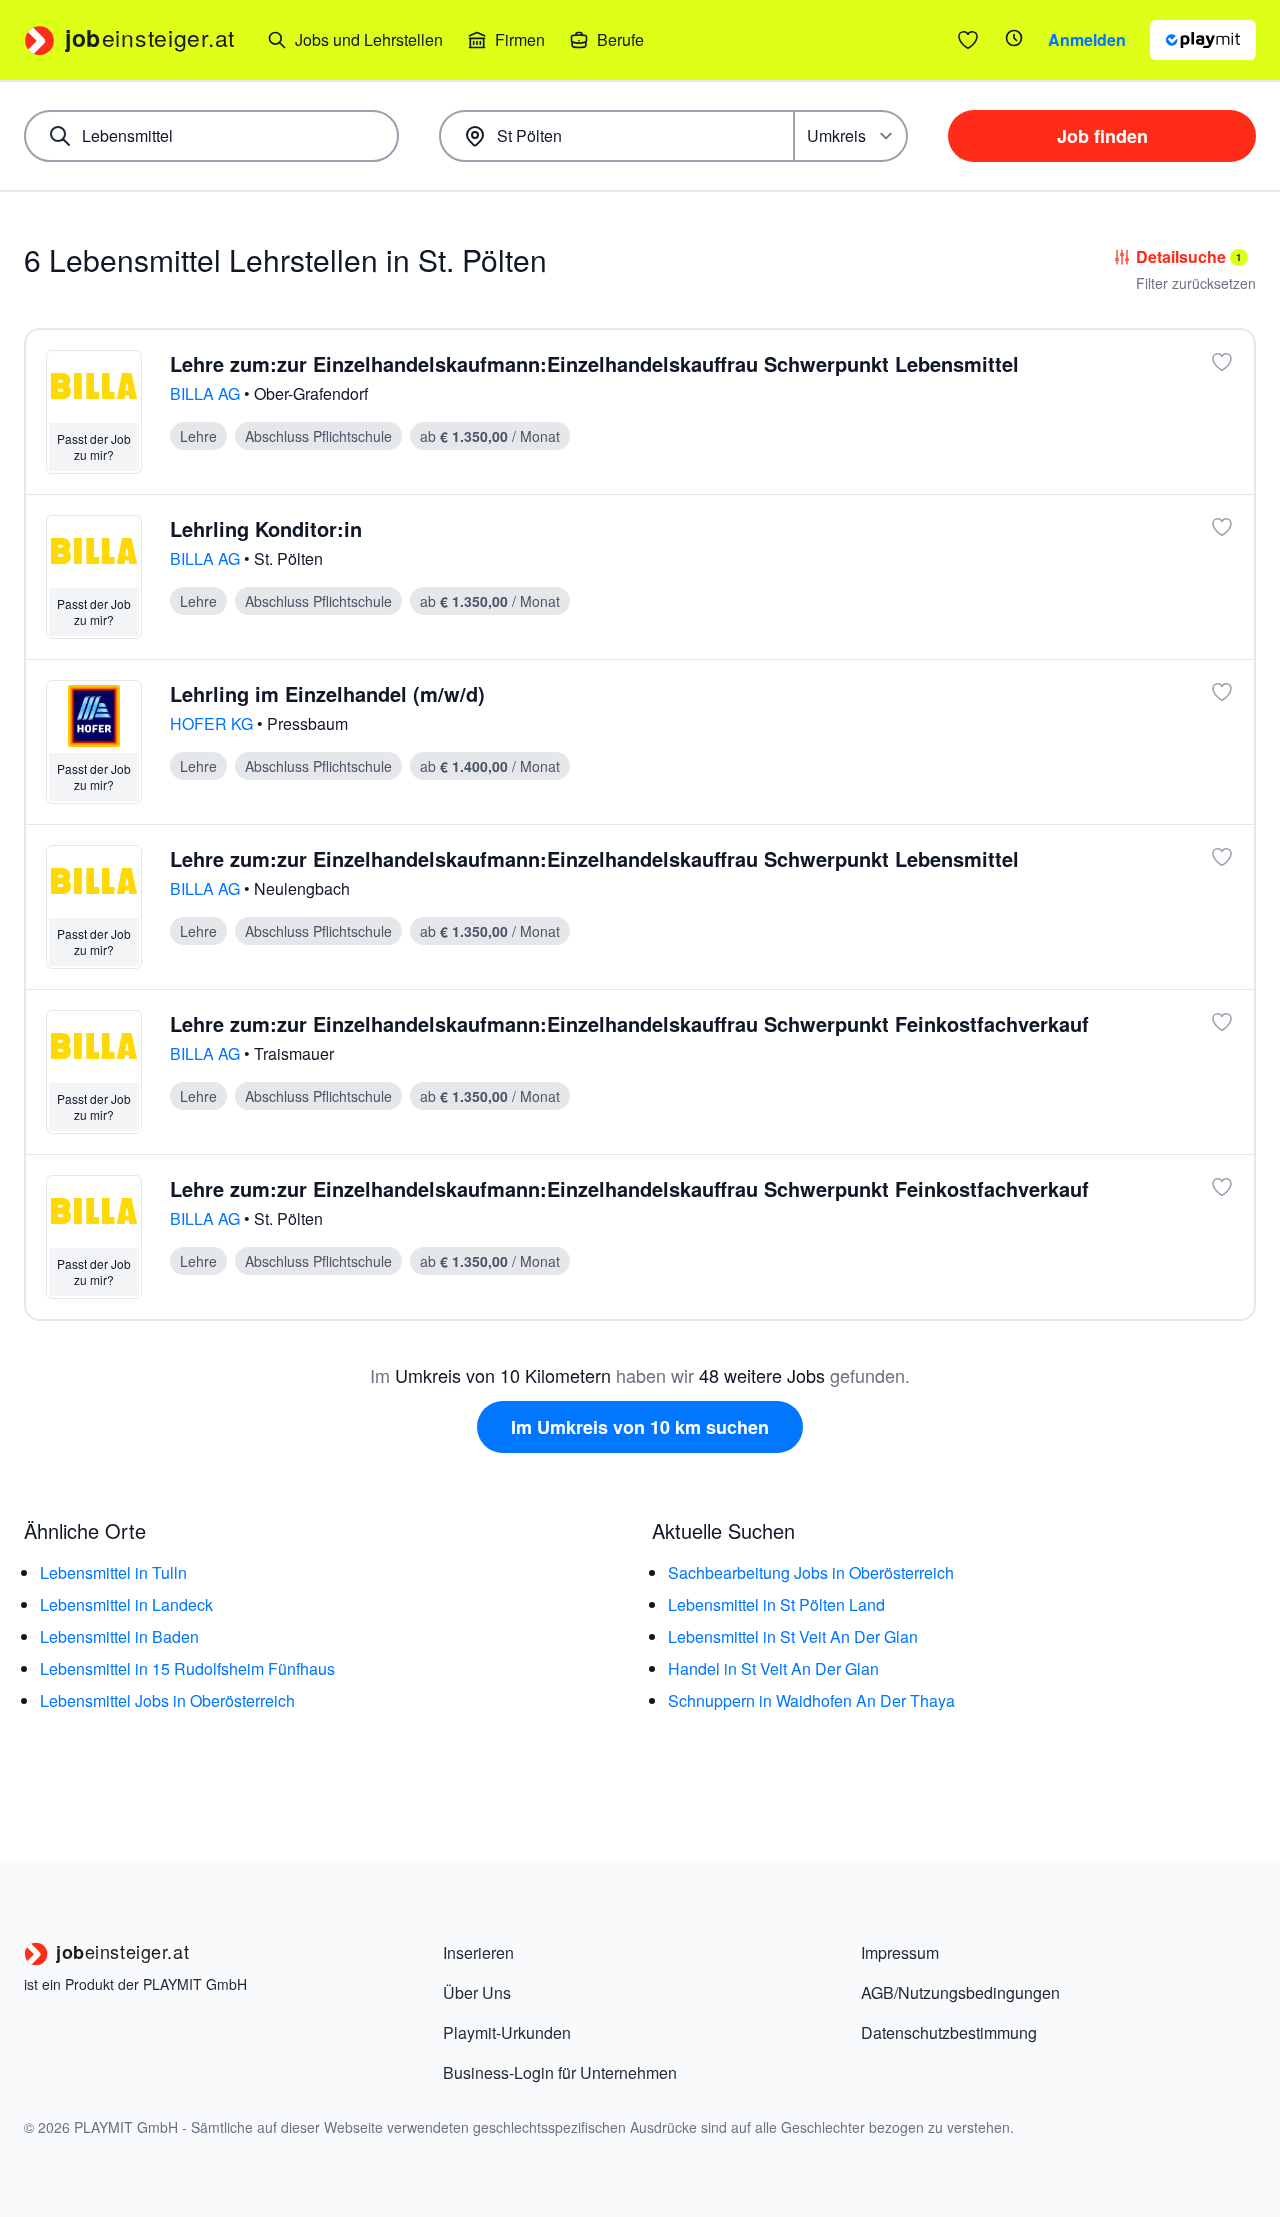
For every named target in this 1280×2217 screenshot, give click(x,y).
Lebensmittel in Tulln (113, 1572)
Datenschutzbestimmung (949, 2032)
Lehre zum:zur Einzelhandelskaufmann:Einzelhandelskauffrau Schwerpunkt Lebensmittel (594, 363)
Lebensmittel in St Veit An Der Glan (793, 1636)
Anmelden (1087, 39)
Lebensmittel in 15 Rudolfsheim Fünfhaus (187, 1668)
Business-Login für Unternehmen (560, 2072)
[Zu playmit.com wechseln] (1203, 40)
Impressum (900, 1952)
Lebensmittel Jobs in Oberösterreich (167, 1700)
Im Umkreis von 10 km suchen (640, 1427)
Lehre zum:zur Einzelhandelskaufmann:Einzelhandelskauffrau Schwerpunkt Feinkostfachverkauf (629, 1023)
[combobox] (211, 136)
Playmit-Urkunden (507, 2032)
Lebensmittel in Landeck (126, 1604)
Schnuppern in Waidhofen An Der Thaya (811, 1700)
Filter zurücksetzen (1196, 283)
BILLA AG (207, 393)
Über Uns (477, 1992)
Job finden (1102, 136)
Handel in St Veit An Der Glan (773, 1668)
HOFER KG (213, 723)
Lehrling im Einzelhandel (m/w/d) (327, 693)
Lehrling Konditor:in (266, 528)
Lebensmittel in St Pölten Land (776, 1604)
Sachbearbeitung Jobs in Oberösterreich (811, 1572)
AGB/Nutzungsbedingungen (960, 1992)
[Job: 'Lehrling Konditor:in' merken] (1222, 527)
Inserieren (478, 1952)
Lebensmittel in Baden (119, 1636)
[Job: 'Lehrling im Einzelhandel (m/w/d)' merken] (1222, 692)
